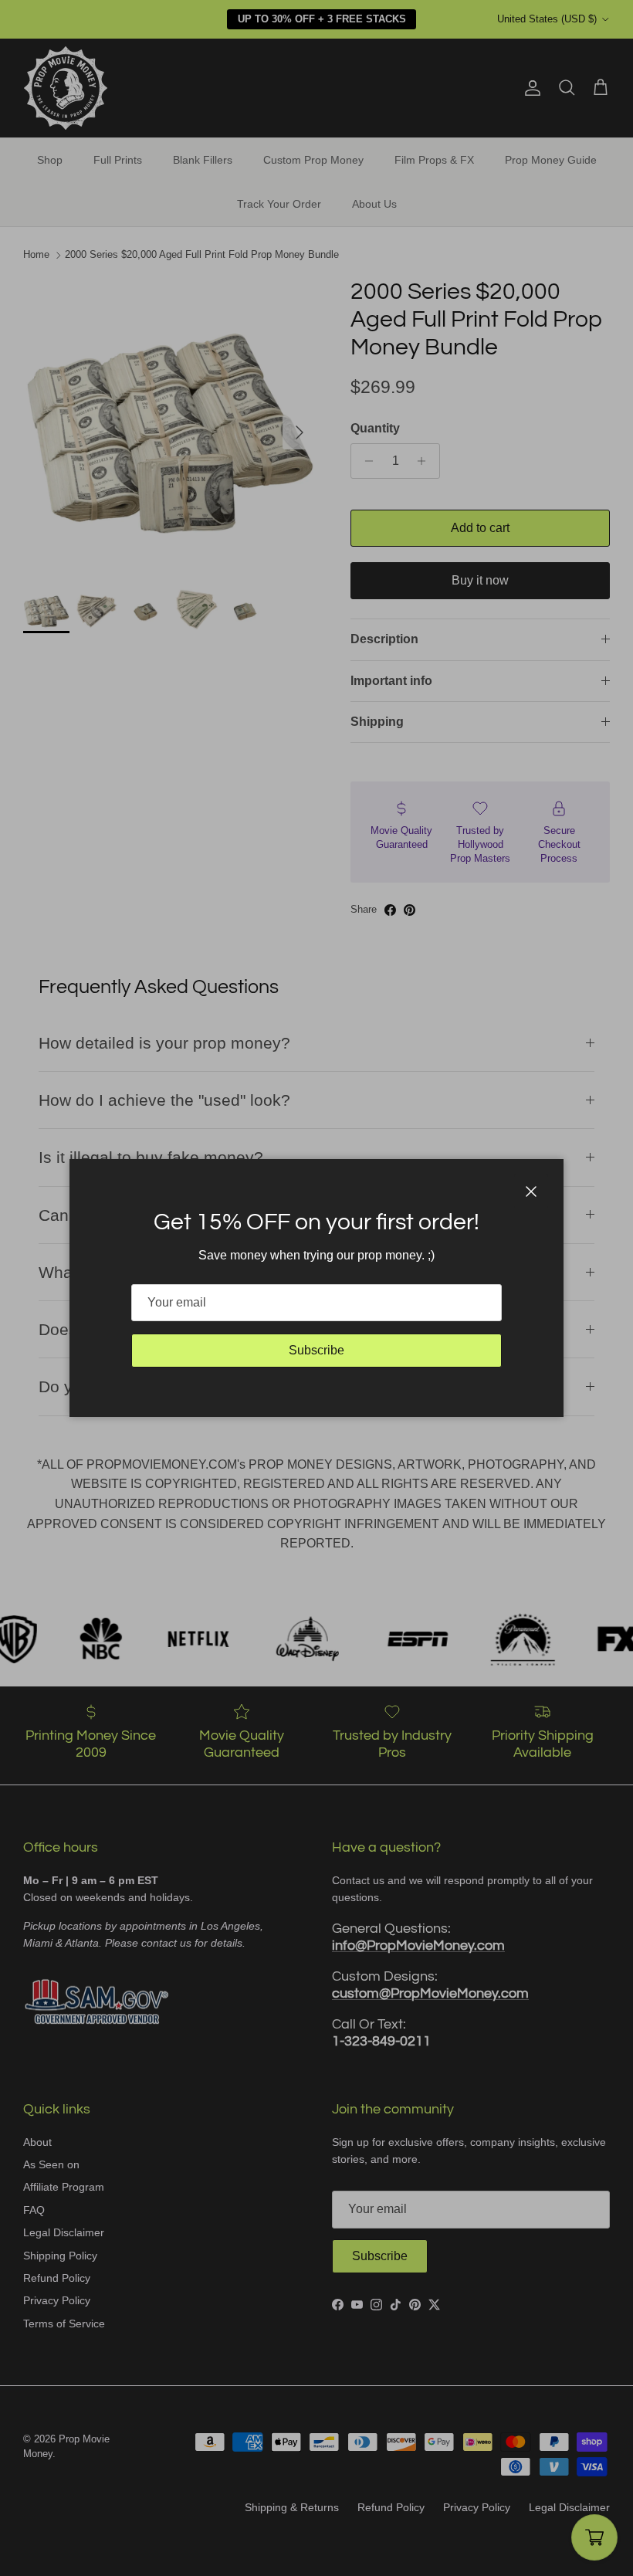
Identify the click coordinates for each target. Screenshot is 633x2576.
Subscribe (316, 1350)
